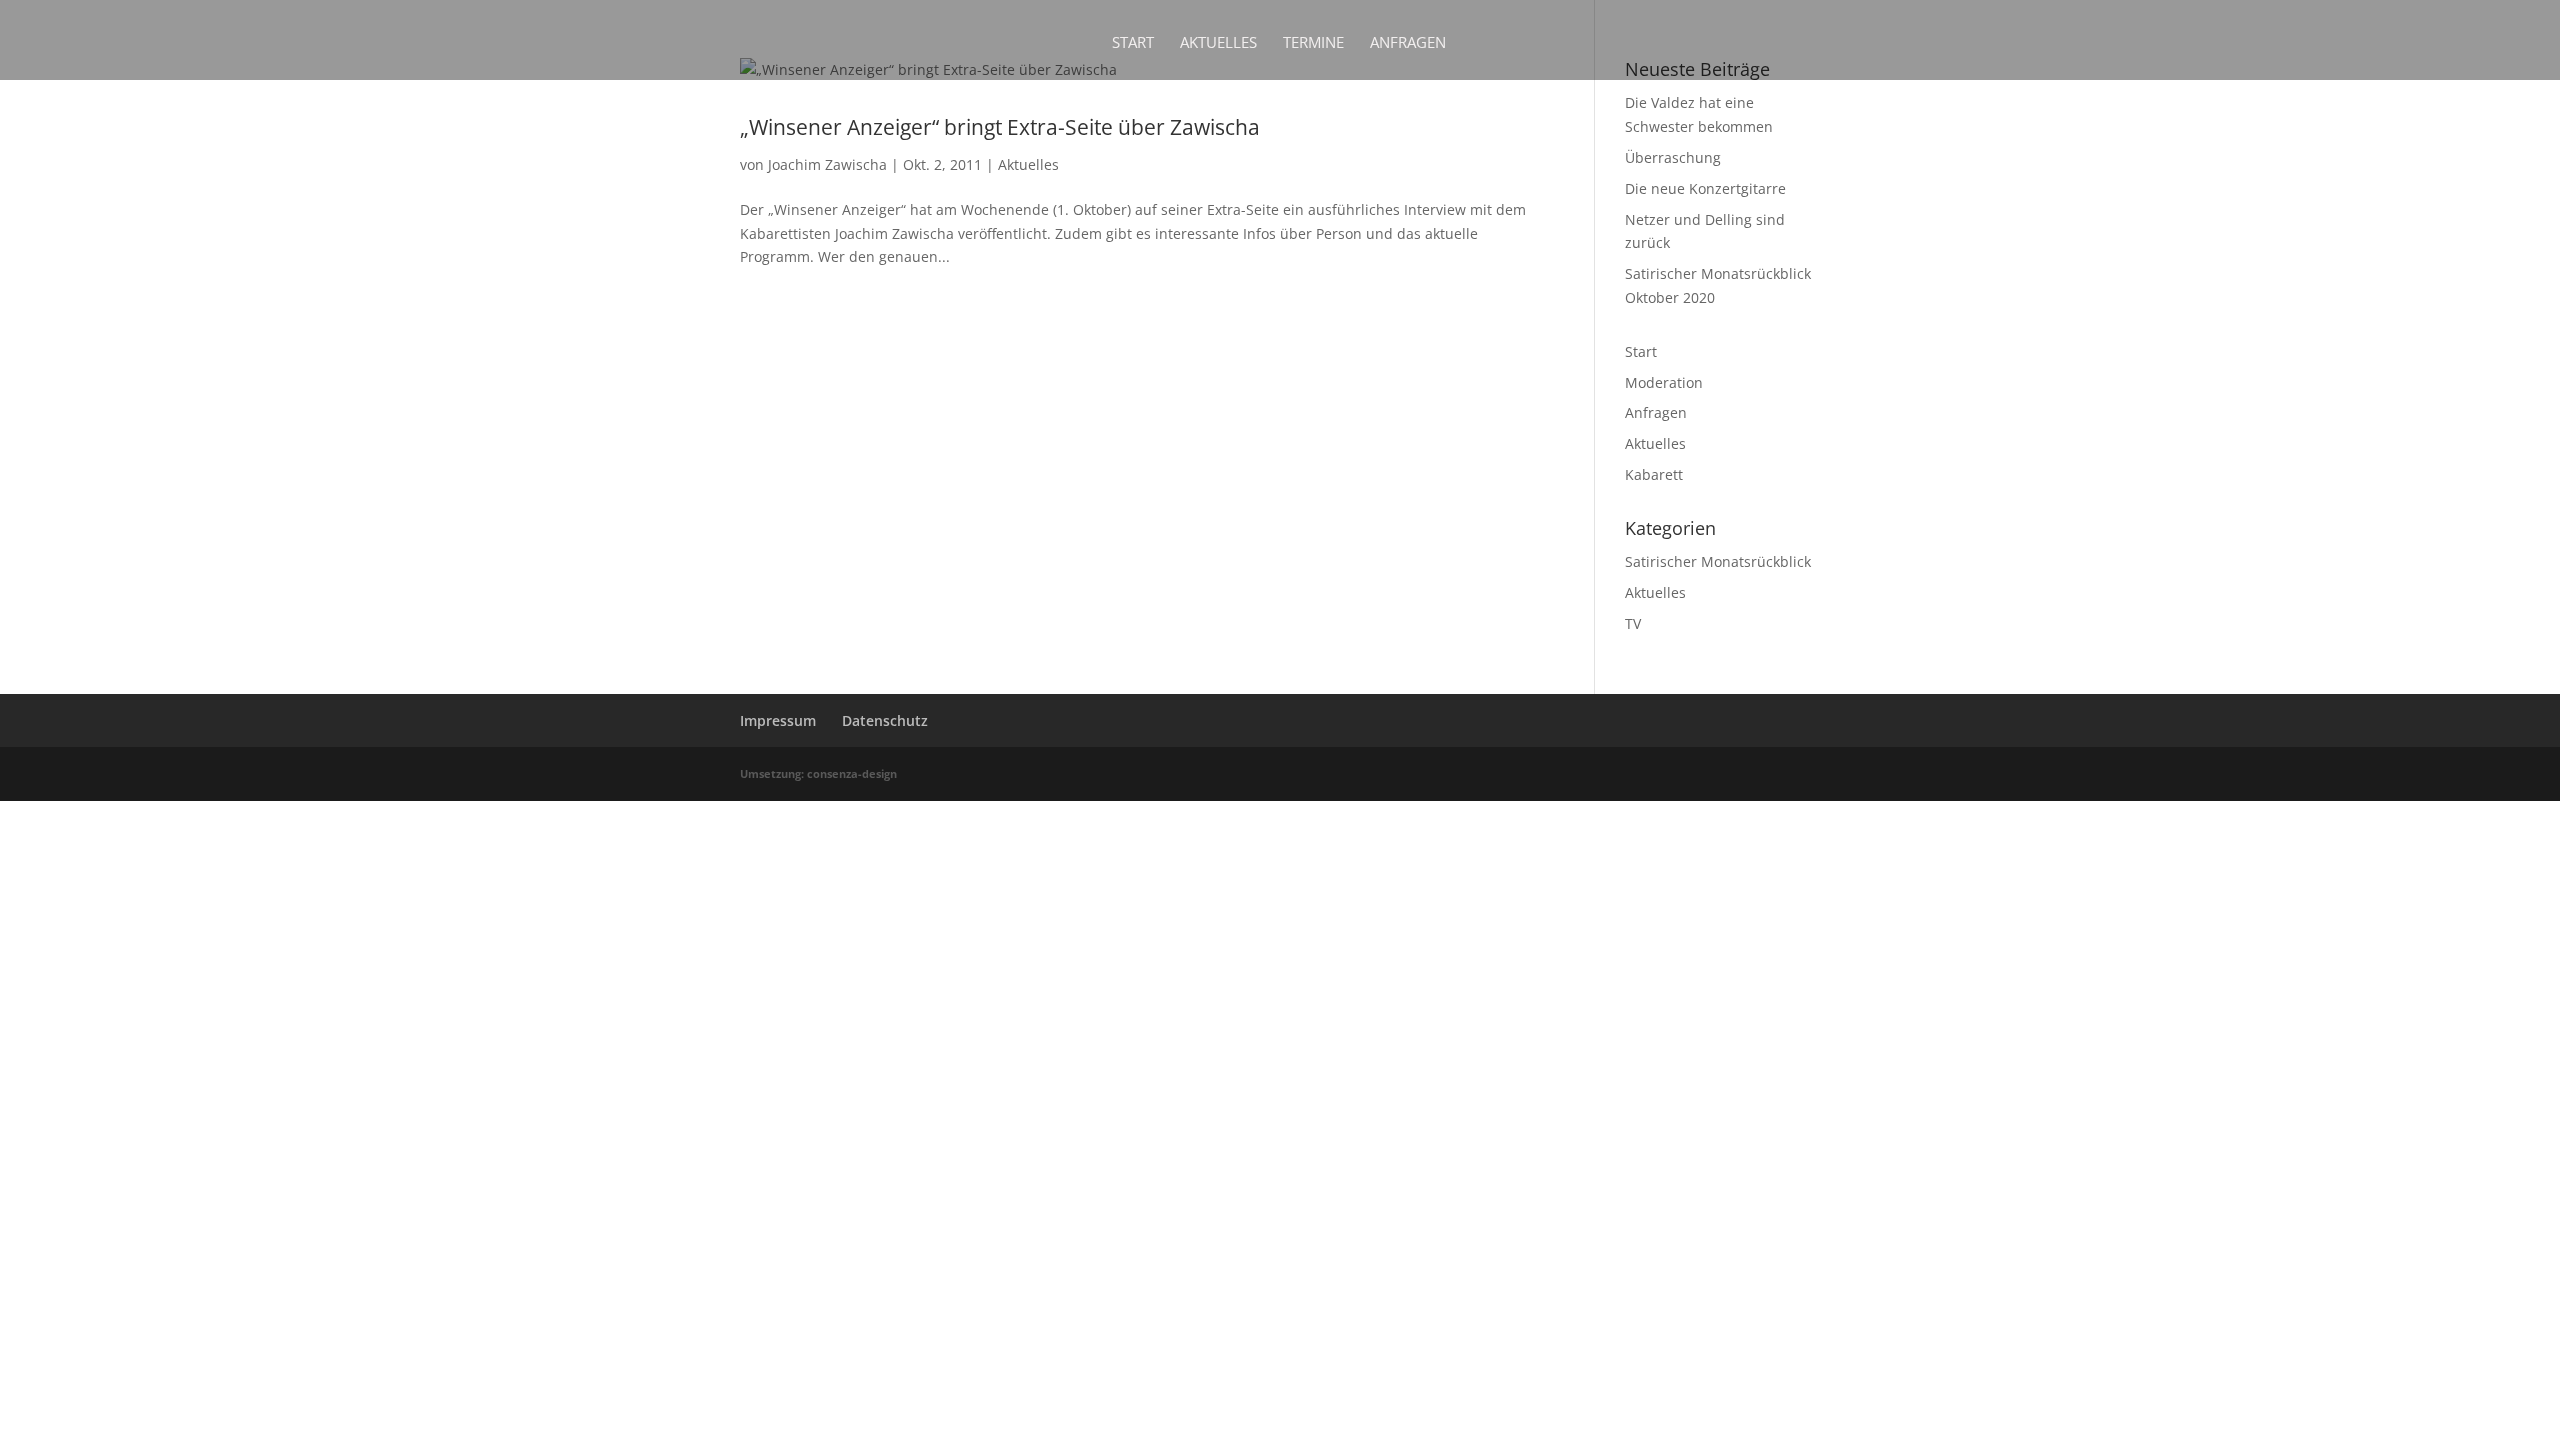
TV (1633, 623)
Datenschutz (885, 720)
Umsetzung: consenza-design (818, 773)
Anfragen (1408, 43)
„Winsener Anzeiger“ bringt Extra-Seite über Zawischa (1000, 127)
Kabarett (1654, 474)
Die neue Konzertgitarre (1705, 188)
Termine (1313, 43)
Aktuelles (1218, 43)
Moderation (1664, 382)
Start (1133, 43)
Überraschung (1673, 157)
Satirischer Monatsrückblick (1718, 561)
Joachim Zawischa (827, 164)
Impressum (778, 720)
